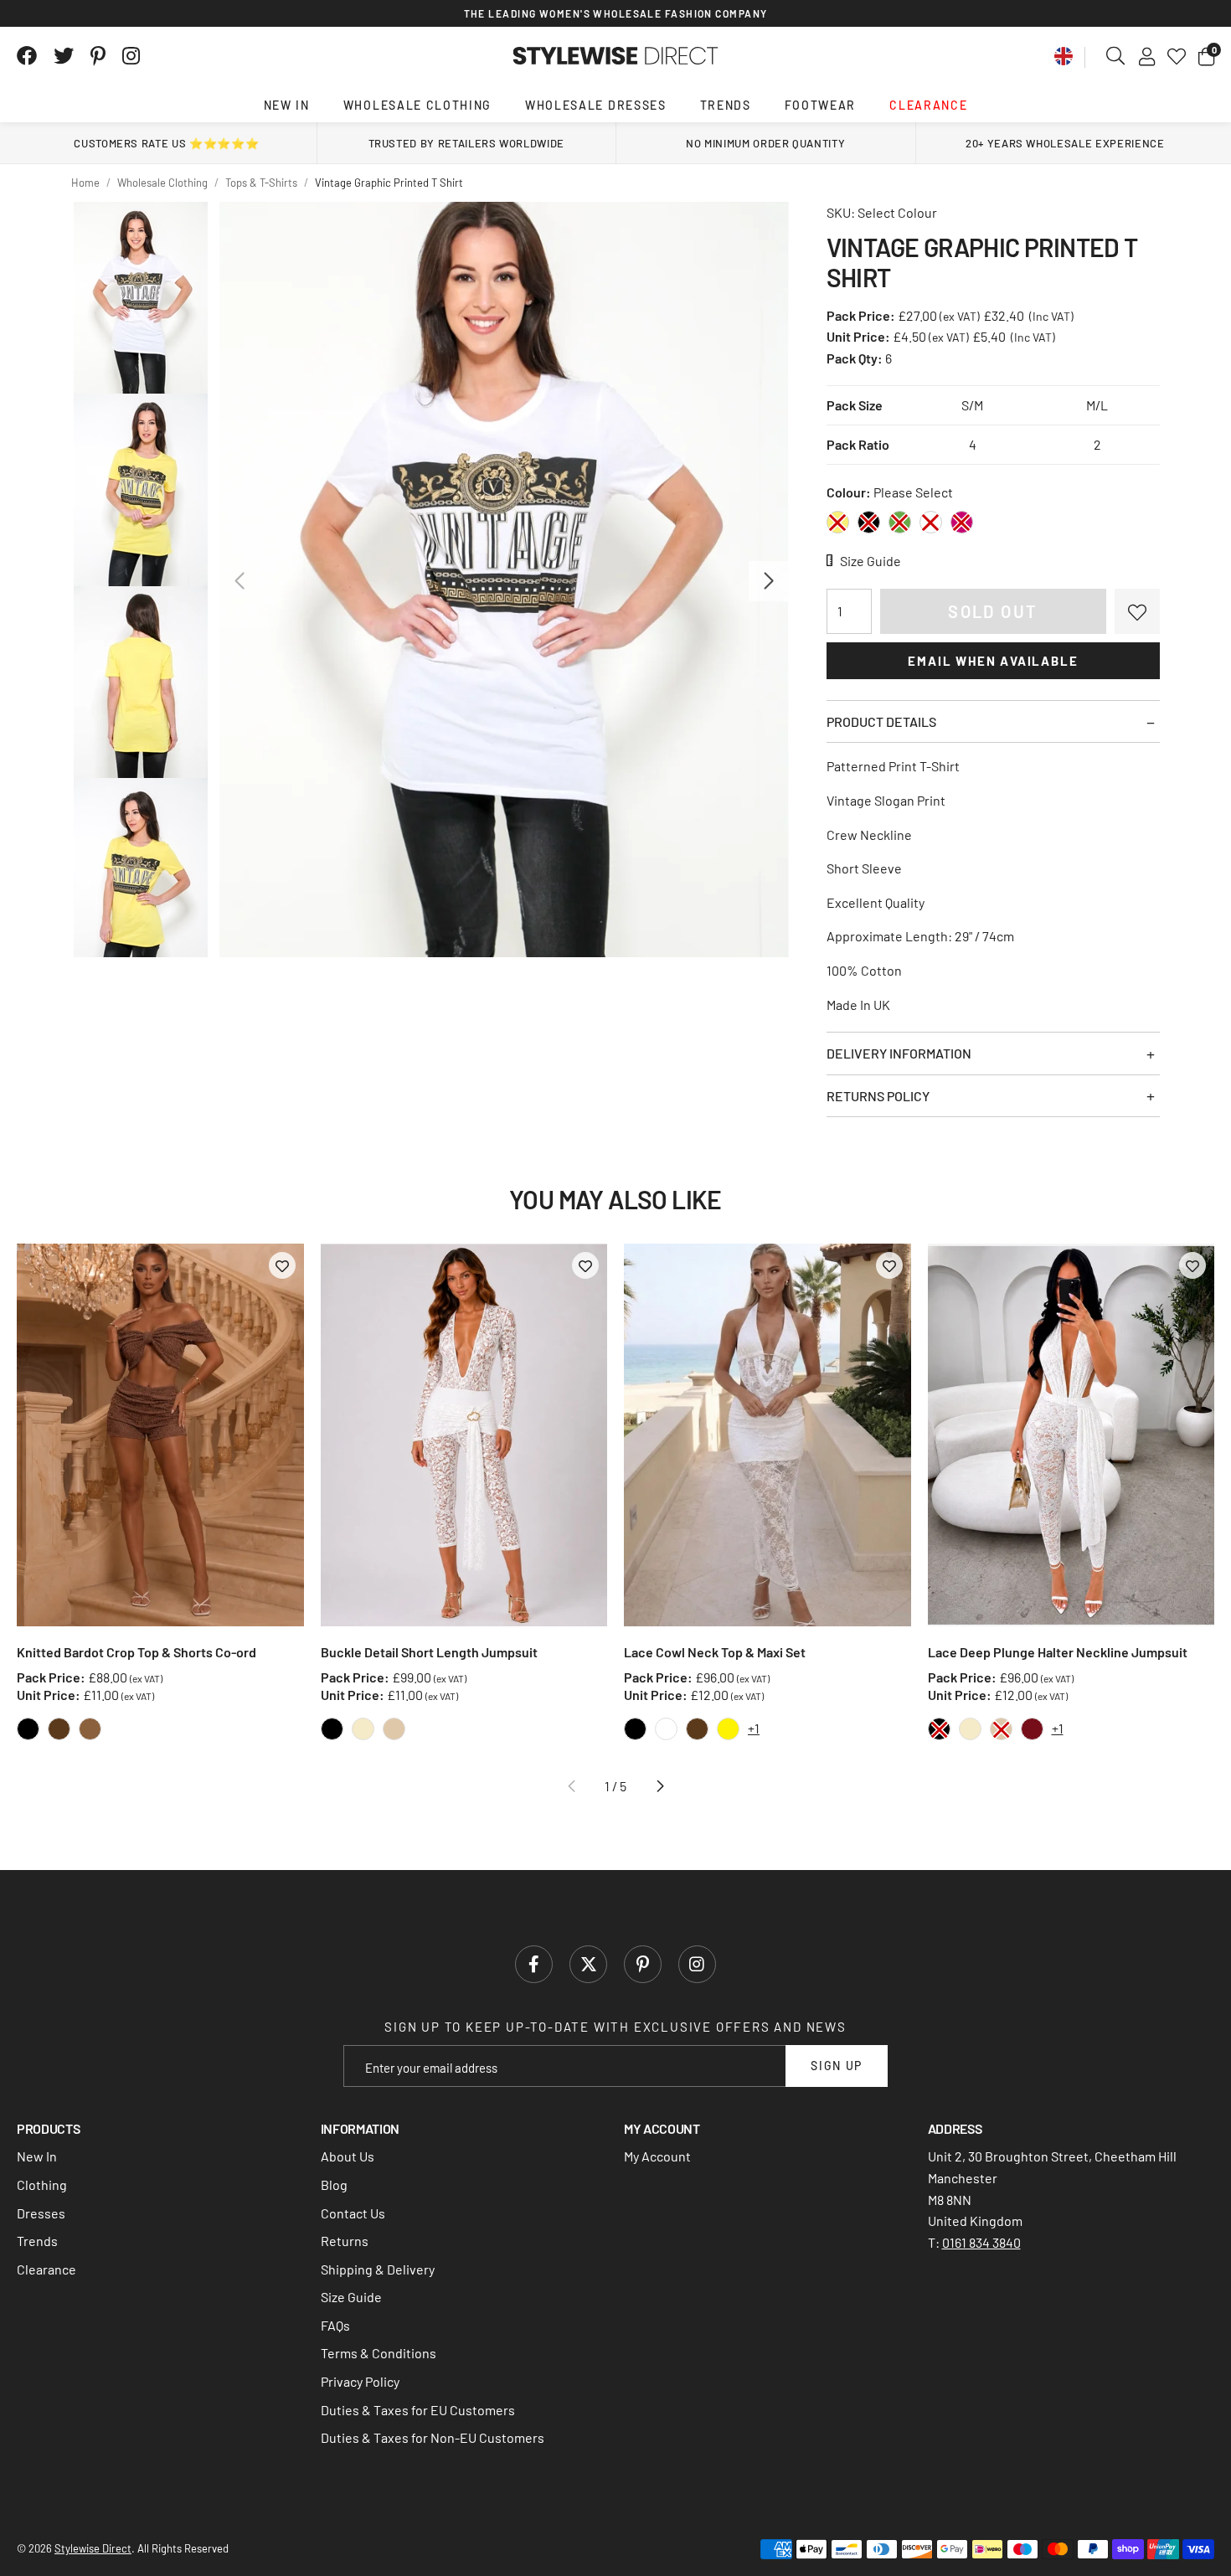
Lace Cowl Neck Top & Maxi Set (715, 1652)
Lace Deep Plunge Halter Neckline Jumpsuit (1058, 1652)
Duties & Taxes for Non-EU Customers (433, 2437)
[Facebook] (27, 56)
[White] (931, 522)
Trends (726, 105)
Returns (345, 2241)
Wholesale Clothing (417, 105)
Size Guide (351, 2297)
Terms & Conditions (379, 2353)
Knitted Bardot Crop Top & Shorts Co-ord (136, 1652)
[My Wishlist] (1177, 56)
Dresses (41, 2213)
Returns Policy (878, 1096)
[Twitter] (64, 56)
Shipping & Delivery (378, 2269)
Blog (334, 2184)
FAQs (335, 2325)
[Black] (869, 522)
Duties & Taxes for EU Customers (418, 2410)
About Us (348, 2156)
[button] (1206, 56)
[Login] (1147, 56)
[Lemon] (838, 522)
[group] (504, 580)
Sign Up (837, 2066)
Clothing (42, 2184)
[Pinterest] (98, 56)
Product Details (881, 721)
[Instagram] (132, 56)
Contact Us (353, 2213)
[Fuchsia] (962, 522)
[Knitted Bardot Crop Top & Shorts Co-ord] (160, 1435)
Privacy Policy (360, 2381)
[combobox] (1116, 56)
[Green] (900, 522)
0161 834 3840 (981, 2242)
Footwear (820, 105)
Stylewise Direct (616, 56)
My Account (657, 2156)
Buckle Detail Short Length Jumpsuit (429, 1652)
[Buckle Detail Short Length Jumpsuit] (464, 1435)
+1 (754, 1728)
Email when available (993, 661)
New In (287, 105)
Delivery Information (899, 1053)
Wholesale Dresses (596, 105)
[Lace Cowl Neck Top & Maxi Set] (767, 1435)
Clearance (928, 105)
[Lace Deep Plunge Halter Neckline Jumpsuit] (1071, 1435)
